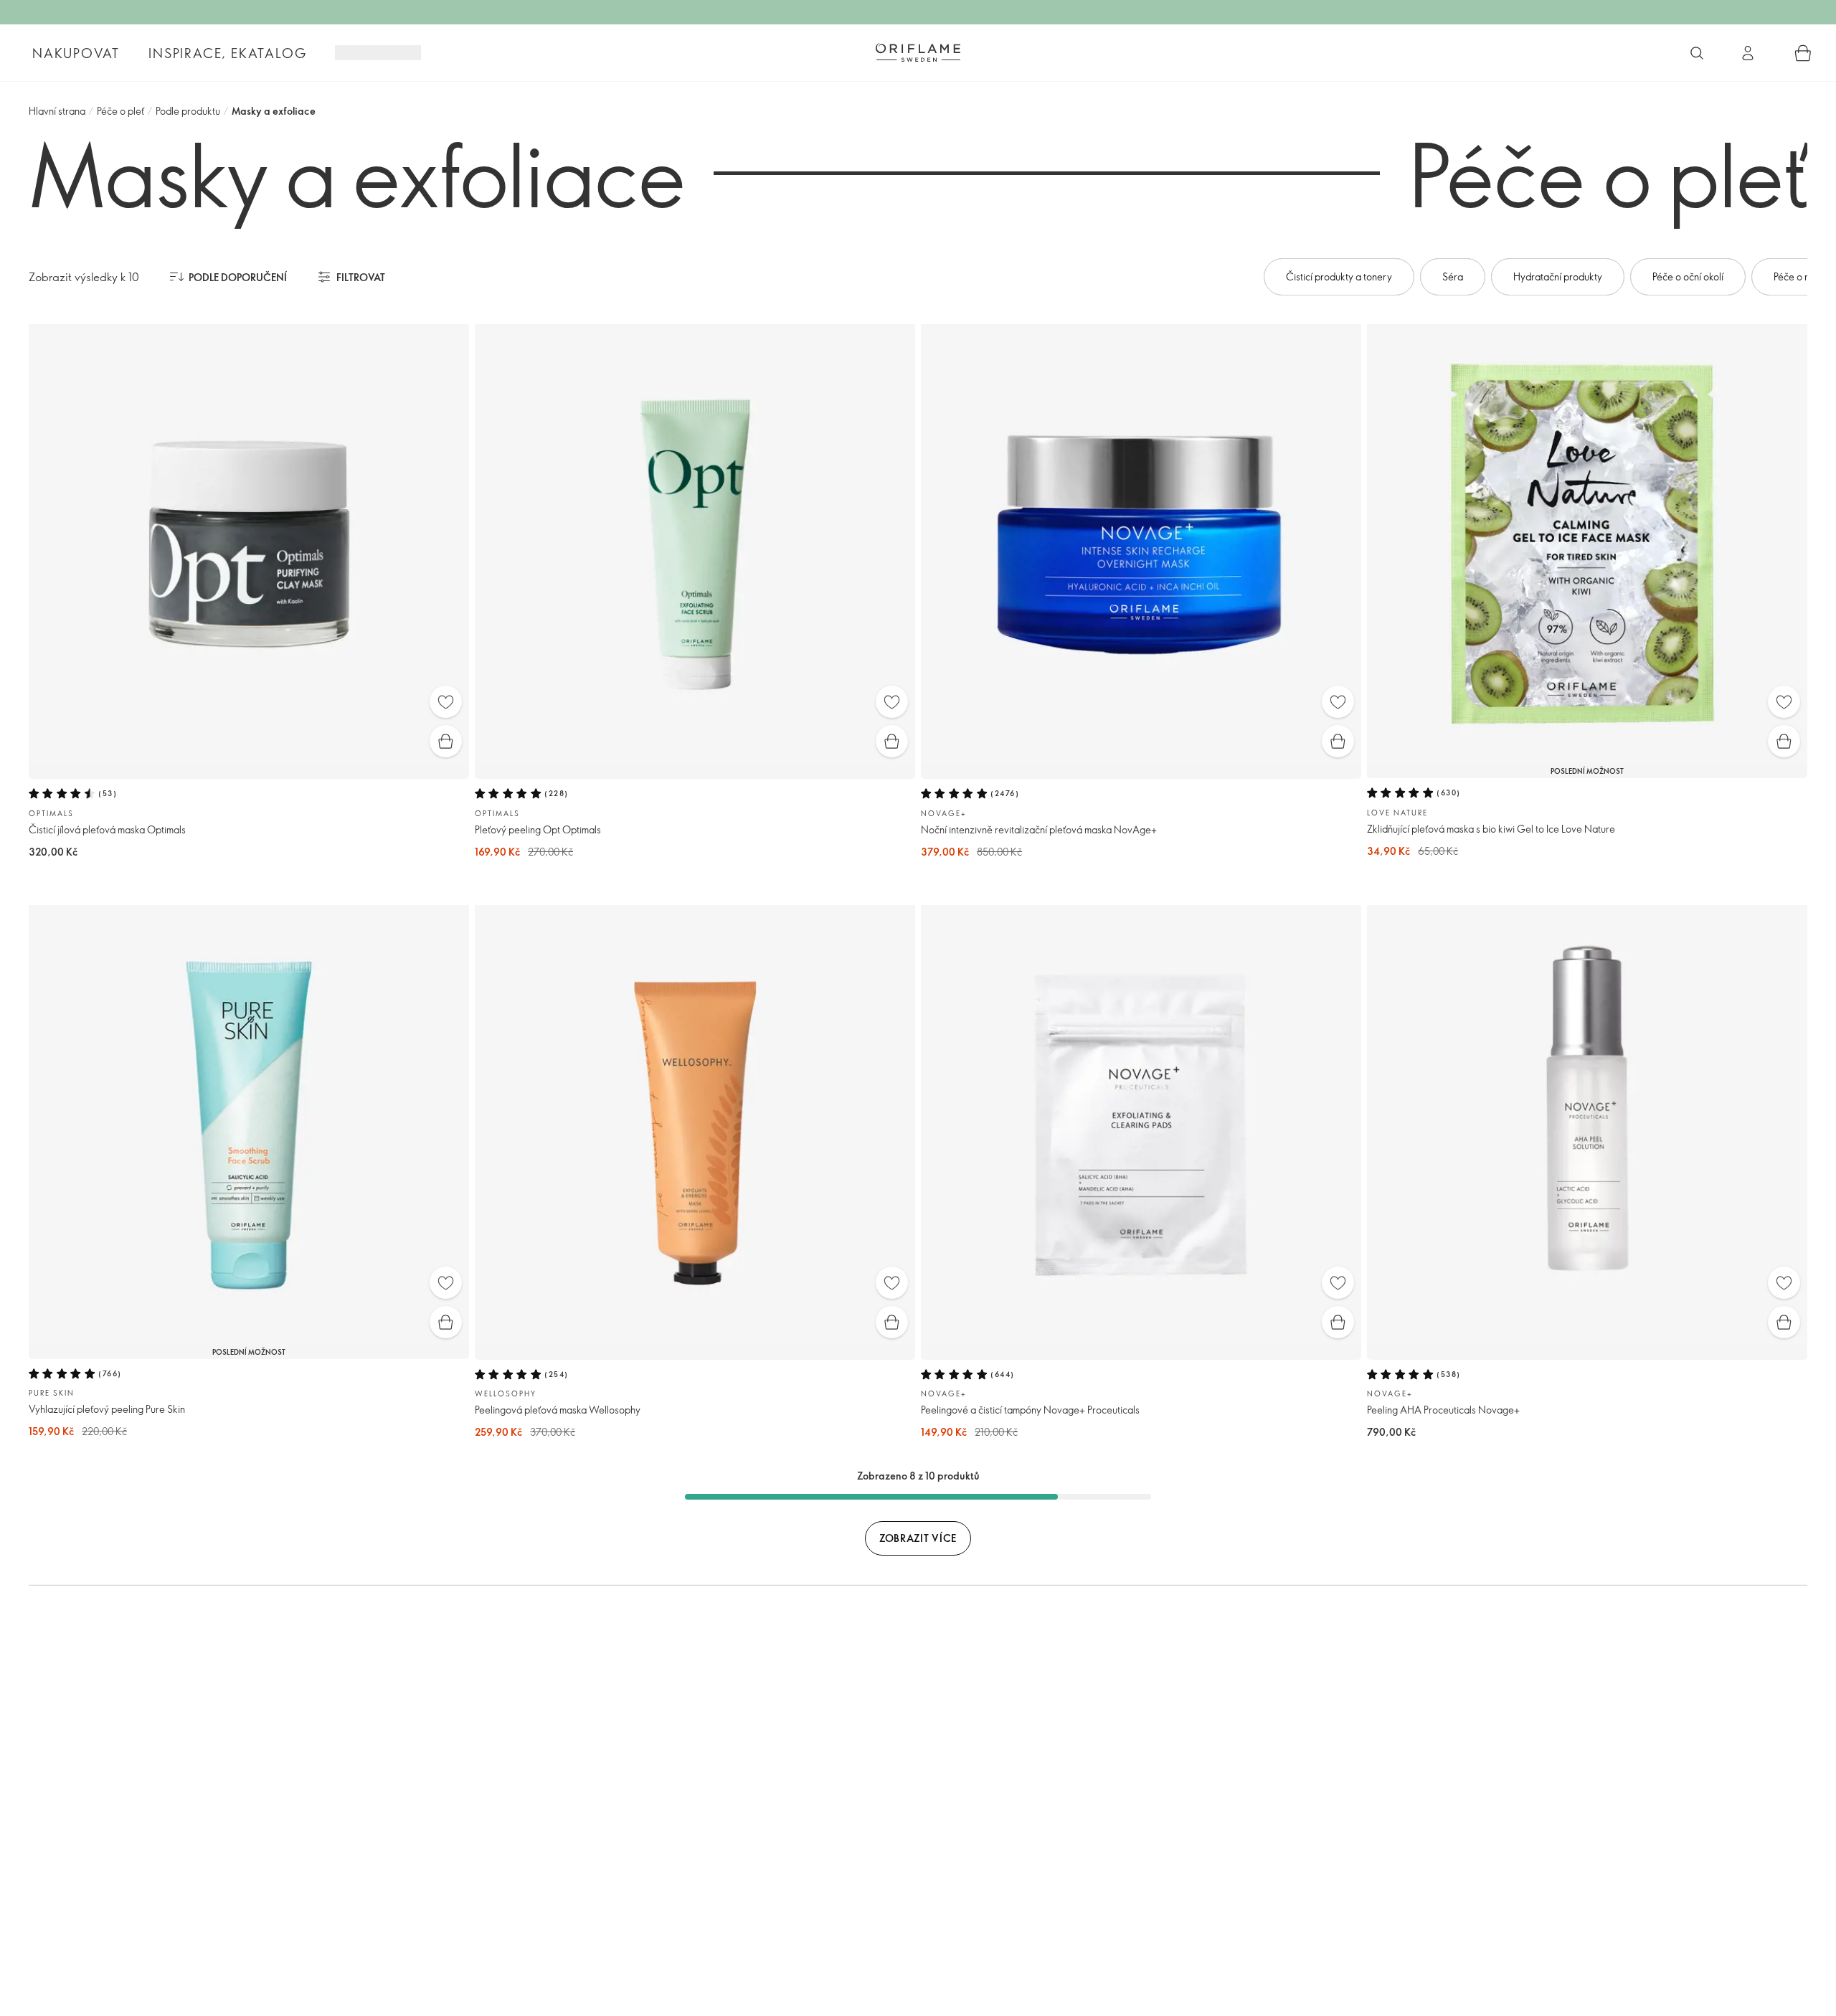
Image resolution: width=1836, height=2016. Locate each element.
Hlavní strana (57, 111)
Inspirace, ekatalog (227, 53)
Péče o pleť (120, 111)
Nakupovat (76, 53)
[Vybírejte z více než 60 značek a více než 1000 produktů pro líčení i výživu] (1697, 53)
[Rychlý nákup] (446, 741)
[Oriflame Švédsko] (918, 52)
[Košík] (1803, 53)
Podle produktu (188, 111)
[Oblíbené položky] (446, 702)
